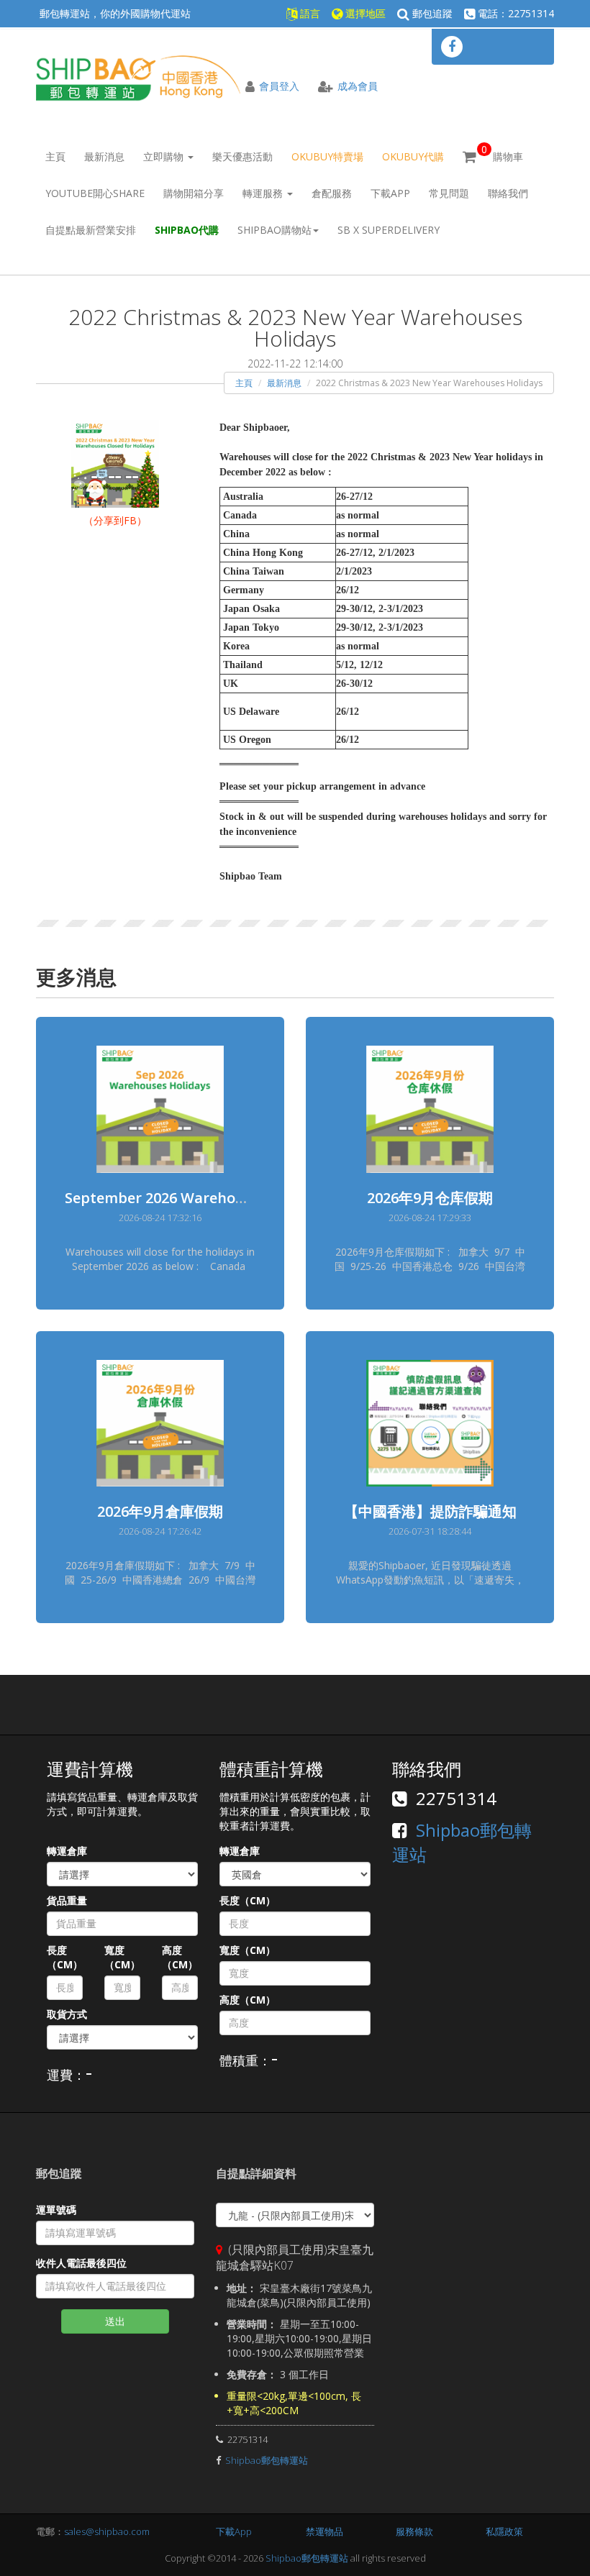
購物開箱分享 (194, 193)
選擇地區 (364, 13)
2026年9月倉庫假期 (160, 1511)
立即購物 (165, 156)
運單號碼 (56, 2210)
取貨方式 (67, 2014)
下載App (390, 193)
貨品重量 (67, 1900)
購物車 (502, 153)
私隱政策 (504, 2531)
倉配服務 (332, 193)
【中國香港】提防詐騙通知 (430, 1511)
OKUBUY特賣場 (327, 156)
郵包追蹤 (431, 13)
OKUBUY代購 (413, 156)
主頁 (55, 156)
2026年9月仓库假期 (430, 1198)
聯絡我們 (508, 193)
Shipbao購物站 (274, 230)
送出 (115, 2321)
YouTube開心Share (95, 193)
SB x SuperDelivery (389, 230)
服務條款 (414, 2531)
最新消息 (104, 156)
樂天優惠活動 (242, 156)
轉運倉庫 (67, 1851)
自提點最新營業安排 (91, 230)
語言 (309, 13)
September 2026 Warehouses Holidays (198, 1198)
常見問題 (449, 193)
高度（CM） (180, 1957)
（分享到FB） (115, 520)
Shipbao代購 (187, 230)
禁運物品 (324, 2531)
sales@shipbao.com (107, 2531)
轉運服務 (264, 193)
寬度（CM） (122, 1957)
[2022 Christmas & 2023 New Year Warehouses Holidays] (115, 463)
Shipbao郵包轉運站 (267, 2460)
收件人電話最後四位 (81, 2263)
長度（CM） (65, 1957)
